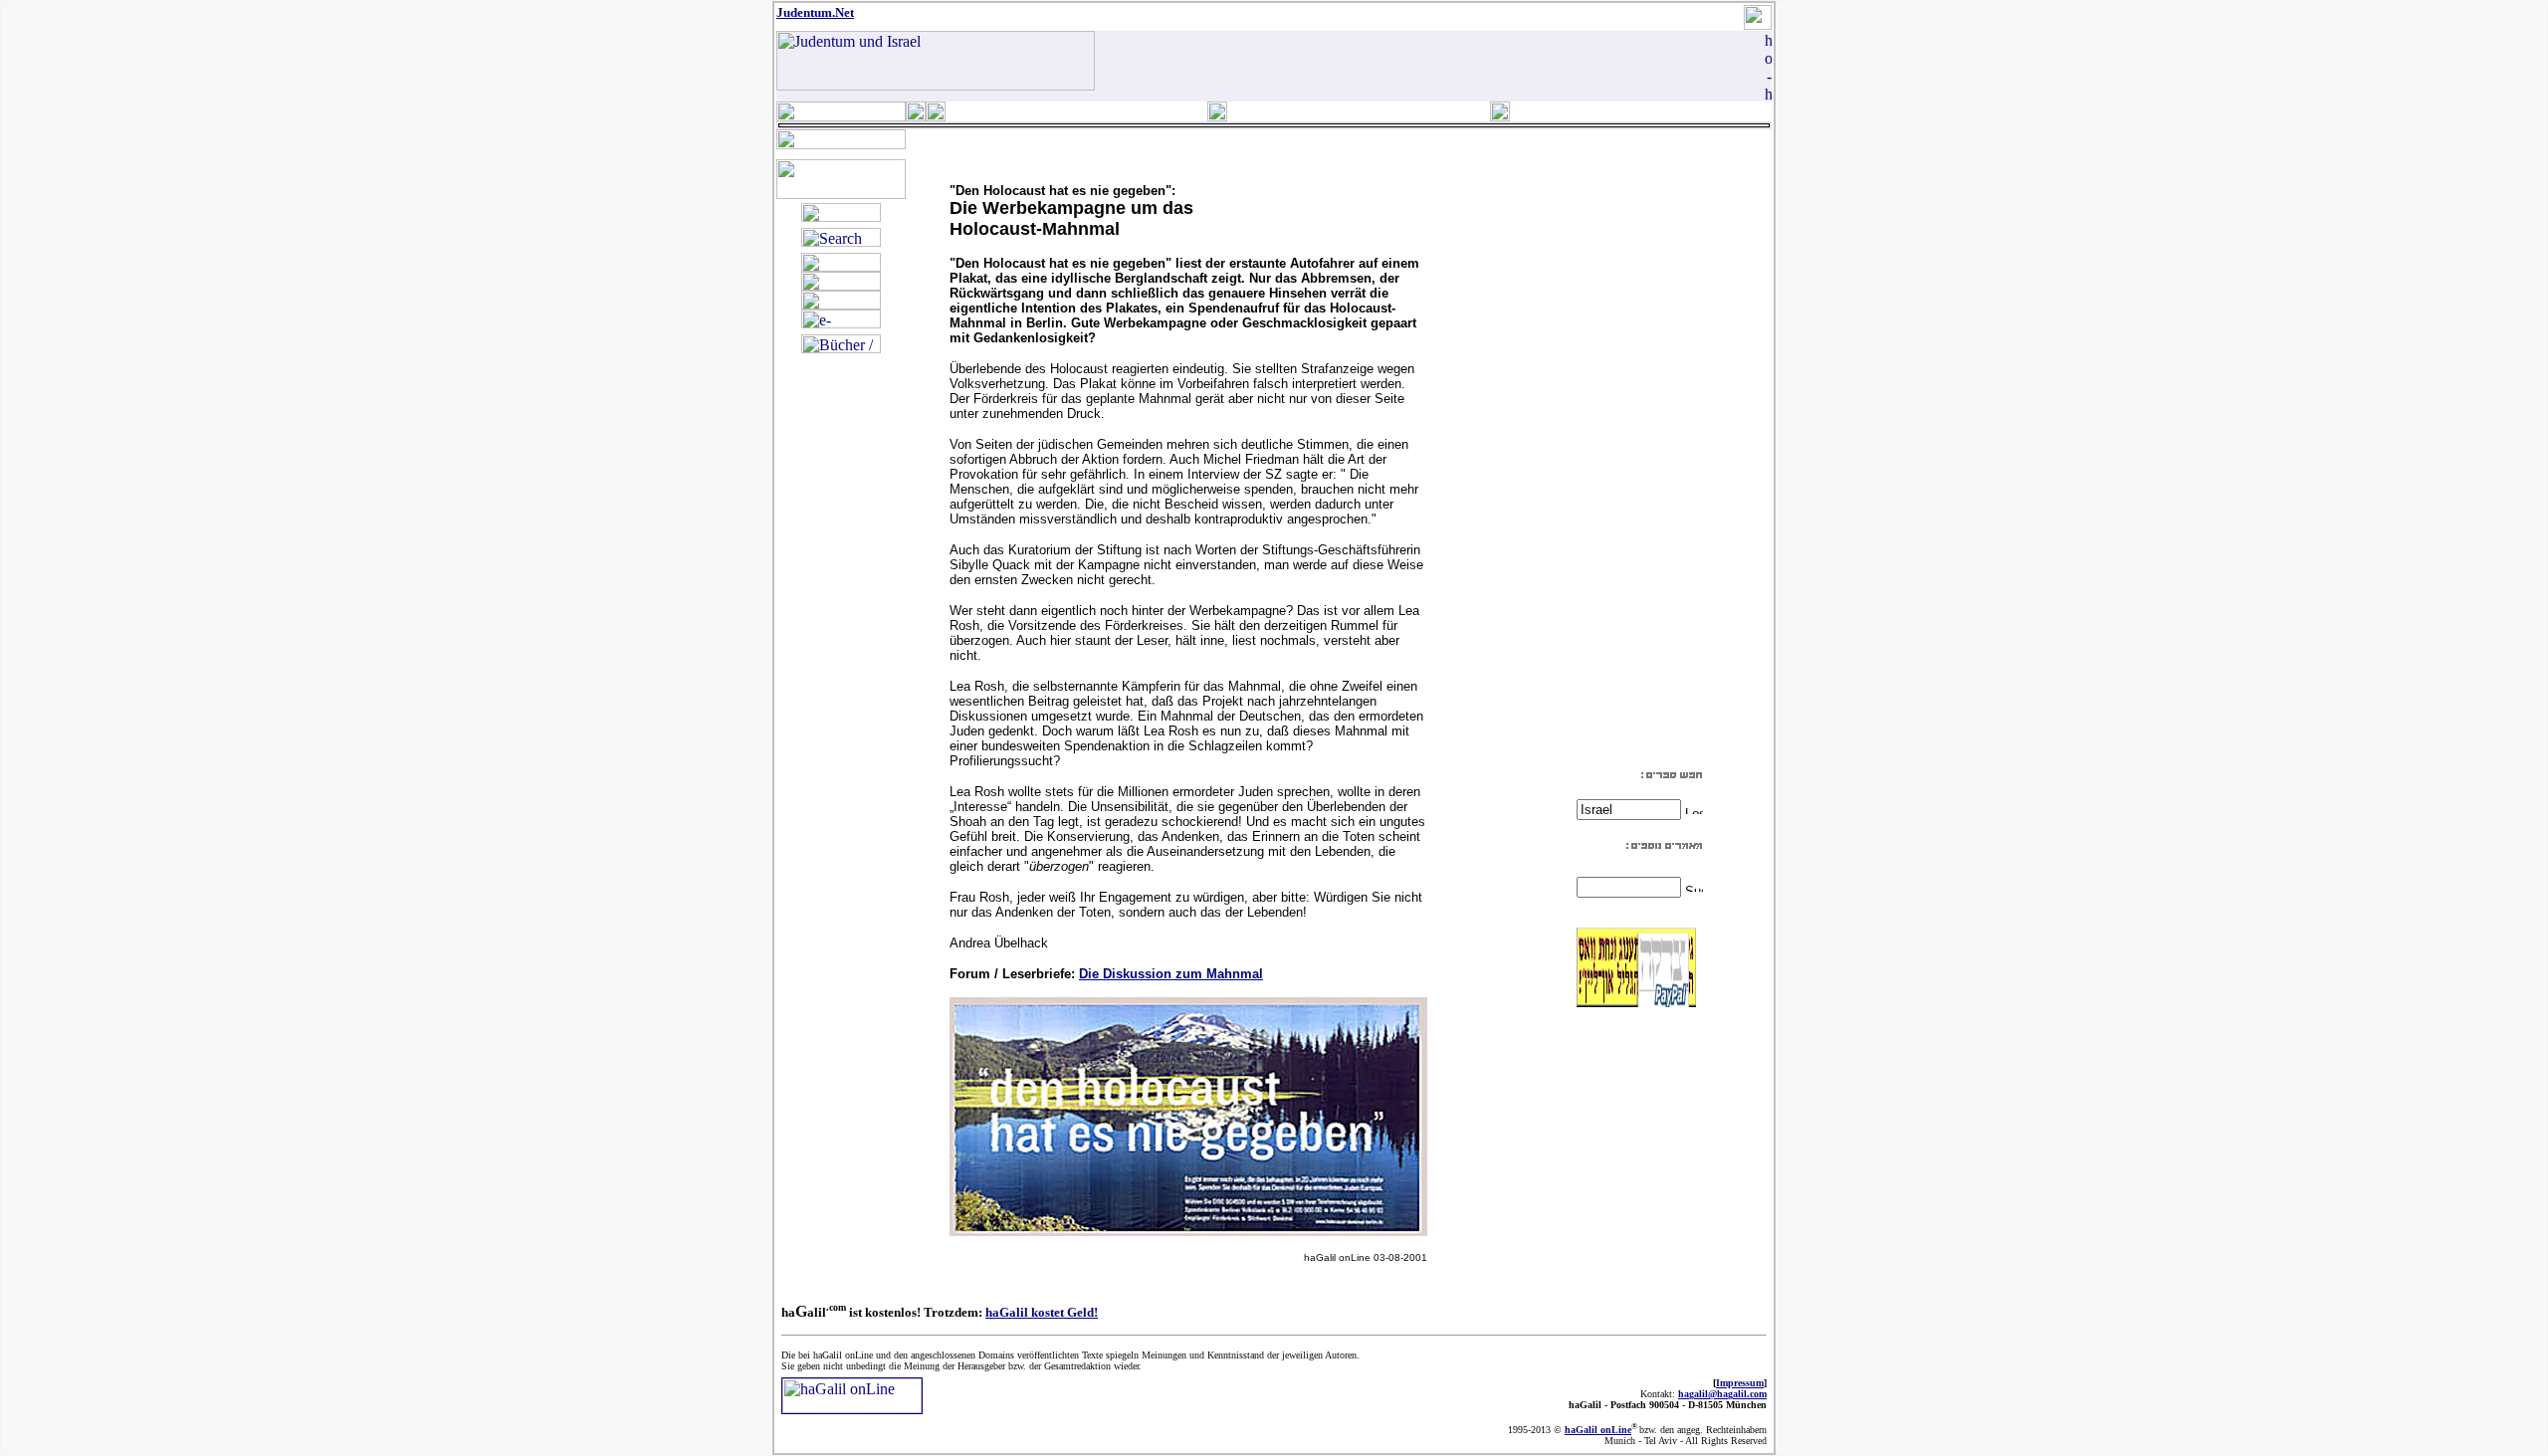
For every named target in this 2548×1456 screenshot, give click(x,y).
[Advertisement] (1636, 466)
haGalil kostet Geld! (1042, 1312)
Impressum (1740, 1383)
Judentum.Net (815, 12)
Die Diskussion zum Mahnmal (1171, 974)
